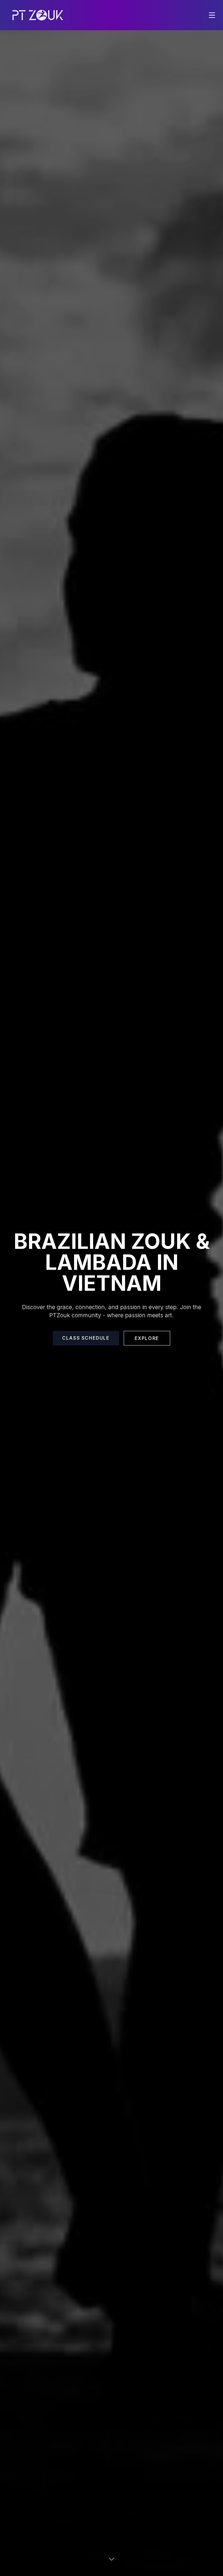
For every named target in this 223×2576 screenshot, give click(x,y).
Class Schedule (86, 1338)
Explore (147, 1338)
